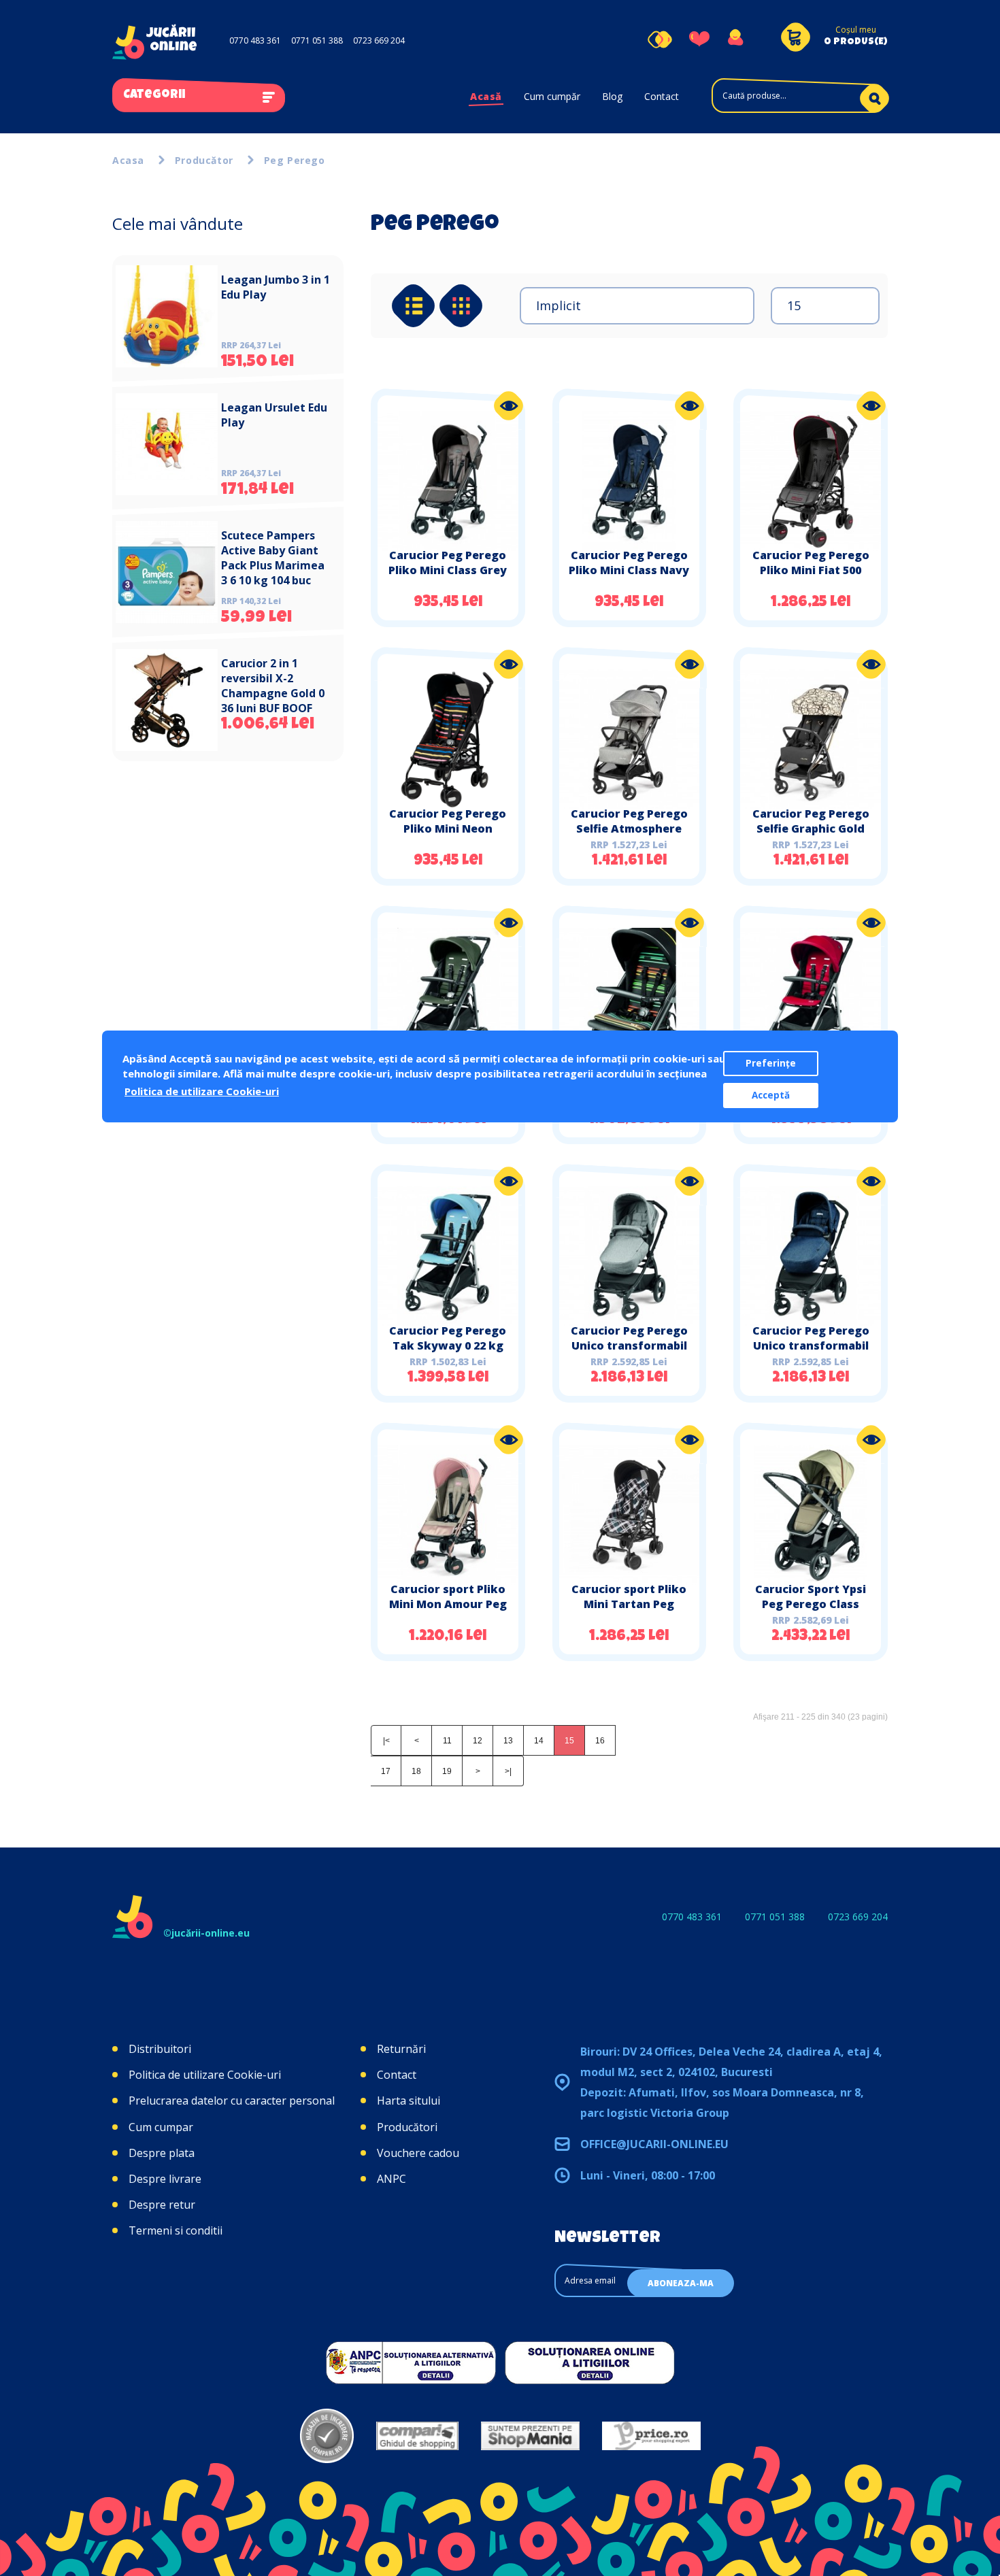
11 (447, 1741)
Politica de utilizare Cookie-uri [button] (202, 1091)
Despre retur (162, 2205)
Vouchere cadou (418, 2153)
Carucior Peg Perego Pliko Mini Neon (448, 821)
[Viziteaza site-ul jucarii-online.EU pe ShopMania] (530, 2436)
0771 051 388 (317, 40)
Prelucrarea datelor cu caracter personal (232, 2101)
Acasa (128, 160)
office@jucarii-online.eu (654, 2144)
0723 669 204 (379, 40)
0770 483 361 (255, 40)
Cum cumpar (161, 2127)
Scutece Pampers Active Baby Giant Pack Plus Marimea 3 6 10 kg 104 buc (273, 558)
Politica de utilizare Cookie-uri (205, 2075)
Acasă (486, 96)
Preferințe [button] (771, 1063)
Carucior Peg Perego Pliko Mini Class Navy (629, 563)
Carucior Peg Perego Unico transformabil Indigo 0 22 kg (811, 1345)
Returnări (401, 2049)
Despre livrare (165, 2179)
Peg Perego (295, 160)
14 (539, 1741)
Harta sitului (409, 2101)
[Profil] (735, 39)
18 (416, 1771)
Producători (407, 2127)
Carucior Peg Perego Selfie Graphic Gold (811, 821)
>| (508, 1771)
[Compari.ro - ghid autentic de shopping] (327, 2436)
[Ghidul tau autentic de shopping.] (417, 2436)
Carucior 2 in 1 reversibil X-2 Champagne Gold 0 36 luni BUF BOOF (273, 686)
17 (386, 1771)
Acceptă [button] (771, 1095)
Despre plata (162, 2153)
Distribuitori (160, 2049)
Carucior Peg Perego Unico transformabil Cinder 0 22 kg (629, 1345)
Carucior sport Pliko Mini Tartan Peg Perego (629, 1604)
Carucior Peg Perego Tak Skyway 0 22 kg (448, 1338)
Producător (204, 160)
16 (600, 1741)
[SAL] (411, 2362)
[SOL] (590, 2362)
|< (386, 1741)
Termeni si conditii (176, 2230)
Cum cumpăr (552, 96)
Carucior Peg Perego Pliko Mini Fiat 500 (811, 563)
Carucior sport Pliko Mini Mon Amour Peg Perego (448, 1604)
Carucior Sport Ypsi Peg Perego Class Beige (811, 1604)
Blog (612, 96)
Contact (662, 96)
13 (508, 1741)
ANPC (391, 2179)
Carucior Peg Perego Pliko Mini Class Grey (448, 563)
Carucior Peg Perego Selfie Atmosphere (629, 821)
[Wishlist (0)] (699, 39)
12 (478, 1741)
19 (447, 1771)
